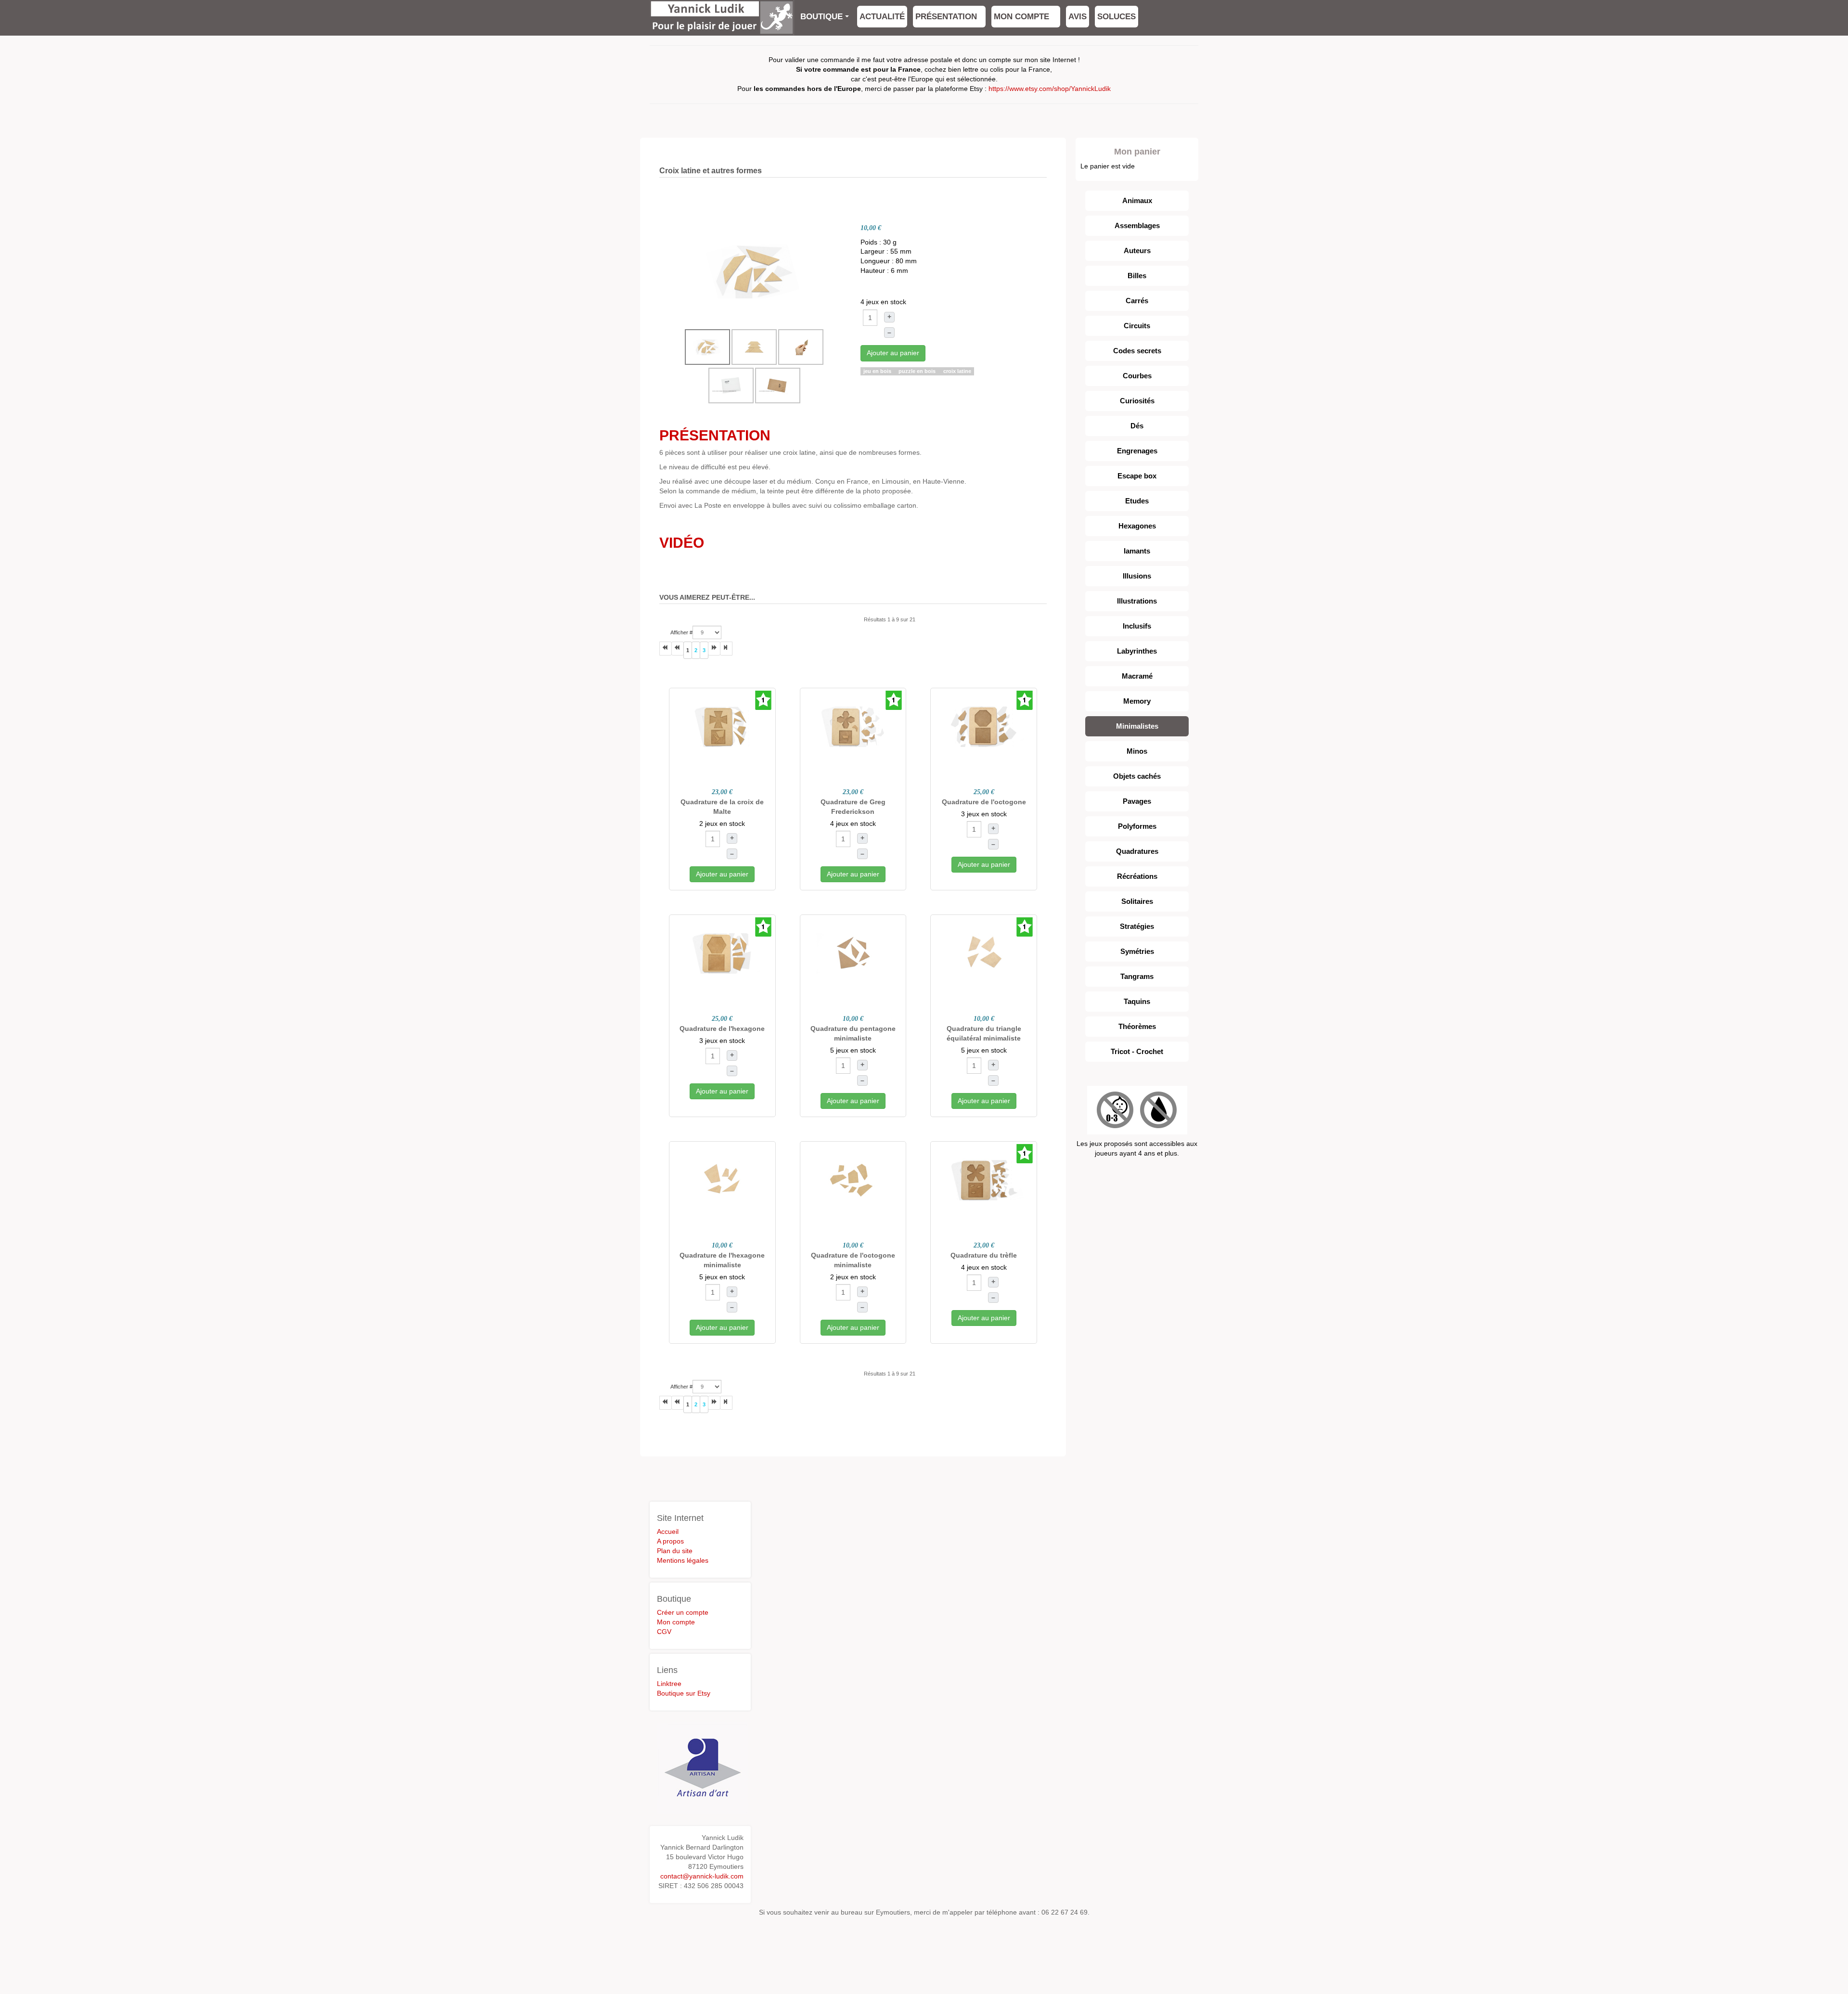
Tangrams (1137, 976)
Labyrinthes (1137, 651)
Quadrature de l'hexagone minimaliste (722, 1260)
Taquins (1137, 1001)
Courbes (1137, 376)
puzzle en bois (918, 371)
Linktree (669, 1684)
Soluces (1116, 17)
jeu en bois (878, 371)
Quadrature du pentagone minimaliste (853, 1033)
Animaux (1137, 200)
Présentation (946, 17)
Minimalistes (1137, 726)
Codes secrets (1137, 351)
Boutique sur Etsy (684, 1693)
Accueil (668, 1531)
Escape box (1137, 476)
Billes (1137, 276)
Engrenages (1137, 451)
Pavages (1137, 801)
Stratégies (1137, 926)
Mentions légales (683, 1560)
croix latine (957, 371)
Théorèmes (1137, 1026)
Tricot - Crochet (1137, 1051)
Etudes (1137, 501)
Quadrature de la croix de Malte (722, 807)
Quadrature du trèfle (984, 1255)
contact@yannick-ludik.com (702, 1876)
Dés (1137, 426)
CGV (664, 1632)
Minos (1137, 751)
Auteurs (1137, 251)
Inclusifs (1137, 626)
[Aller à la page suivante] (714, 649)
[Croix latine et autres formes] (755, 270)
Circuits (1137, 326)
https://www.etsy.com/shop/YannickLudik (1050, 89)
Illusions (1137, 576)
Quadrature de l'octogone (984, 802)
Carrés (1137, 301)
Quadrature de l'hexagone (722, 1029)
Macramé (1137, 676)
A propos (670, 1541)
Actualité (882, 17)
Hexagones (1137, 526)
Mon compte (1023, 17)
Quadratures (1137, 851)
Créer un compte (683, 1612)
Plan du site (675, 1551)
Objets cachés (1137, 776)
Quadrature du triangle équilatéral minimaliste (984, 1033)
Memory (1137, 701)
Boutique (821, 17)
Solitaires (1137, 901)
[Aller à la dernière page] (726, 649)
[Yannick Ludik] (722, 13)
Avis (1078, 17)
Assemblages (1137, 225)
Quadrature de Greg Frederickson (853, 807)
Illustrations (1137, 601)
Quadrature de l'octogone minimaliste (853, 1260)
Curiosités (1137, 401)
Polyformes (1137, 826)
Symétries (1137, 951)
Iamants (1137, 551)
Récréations (1137, 876)
